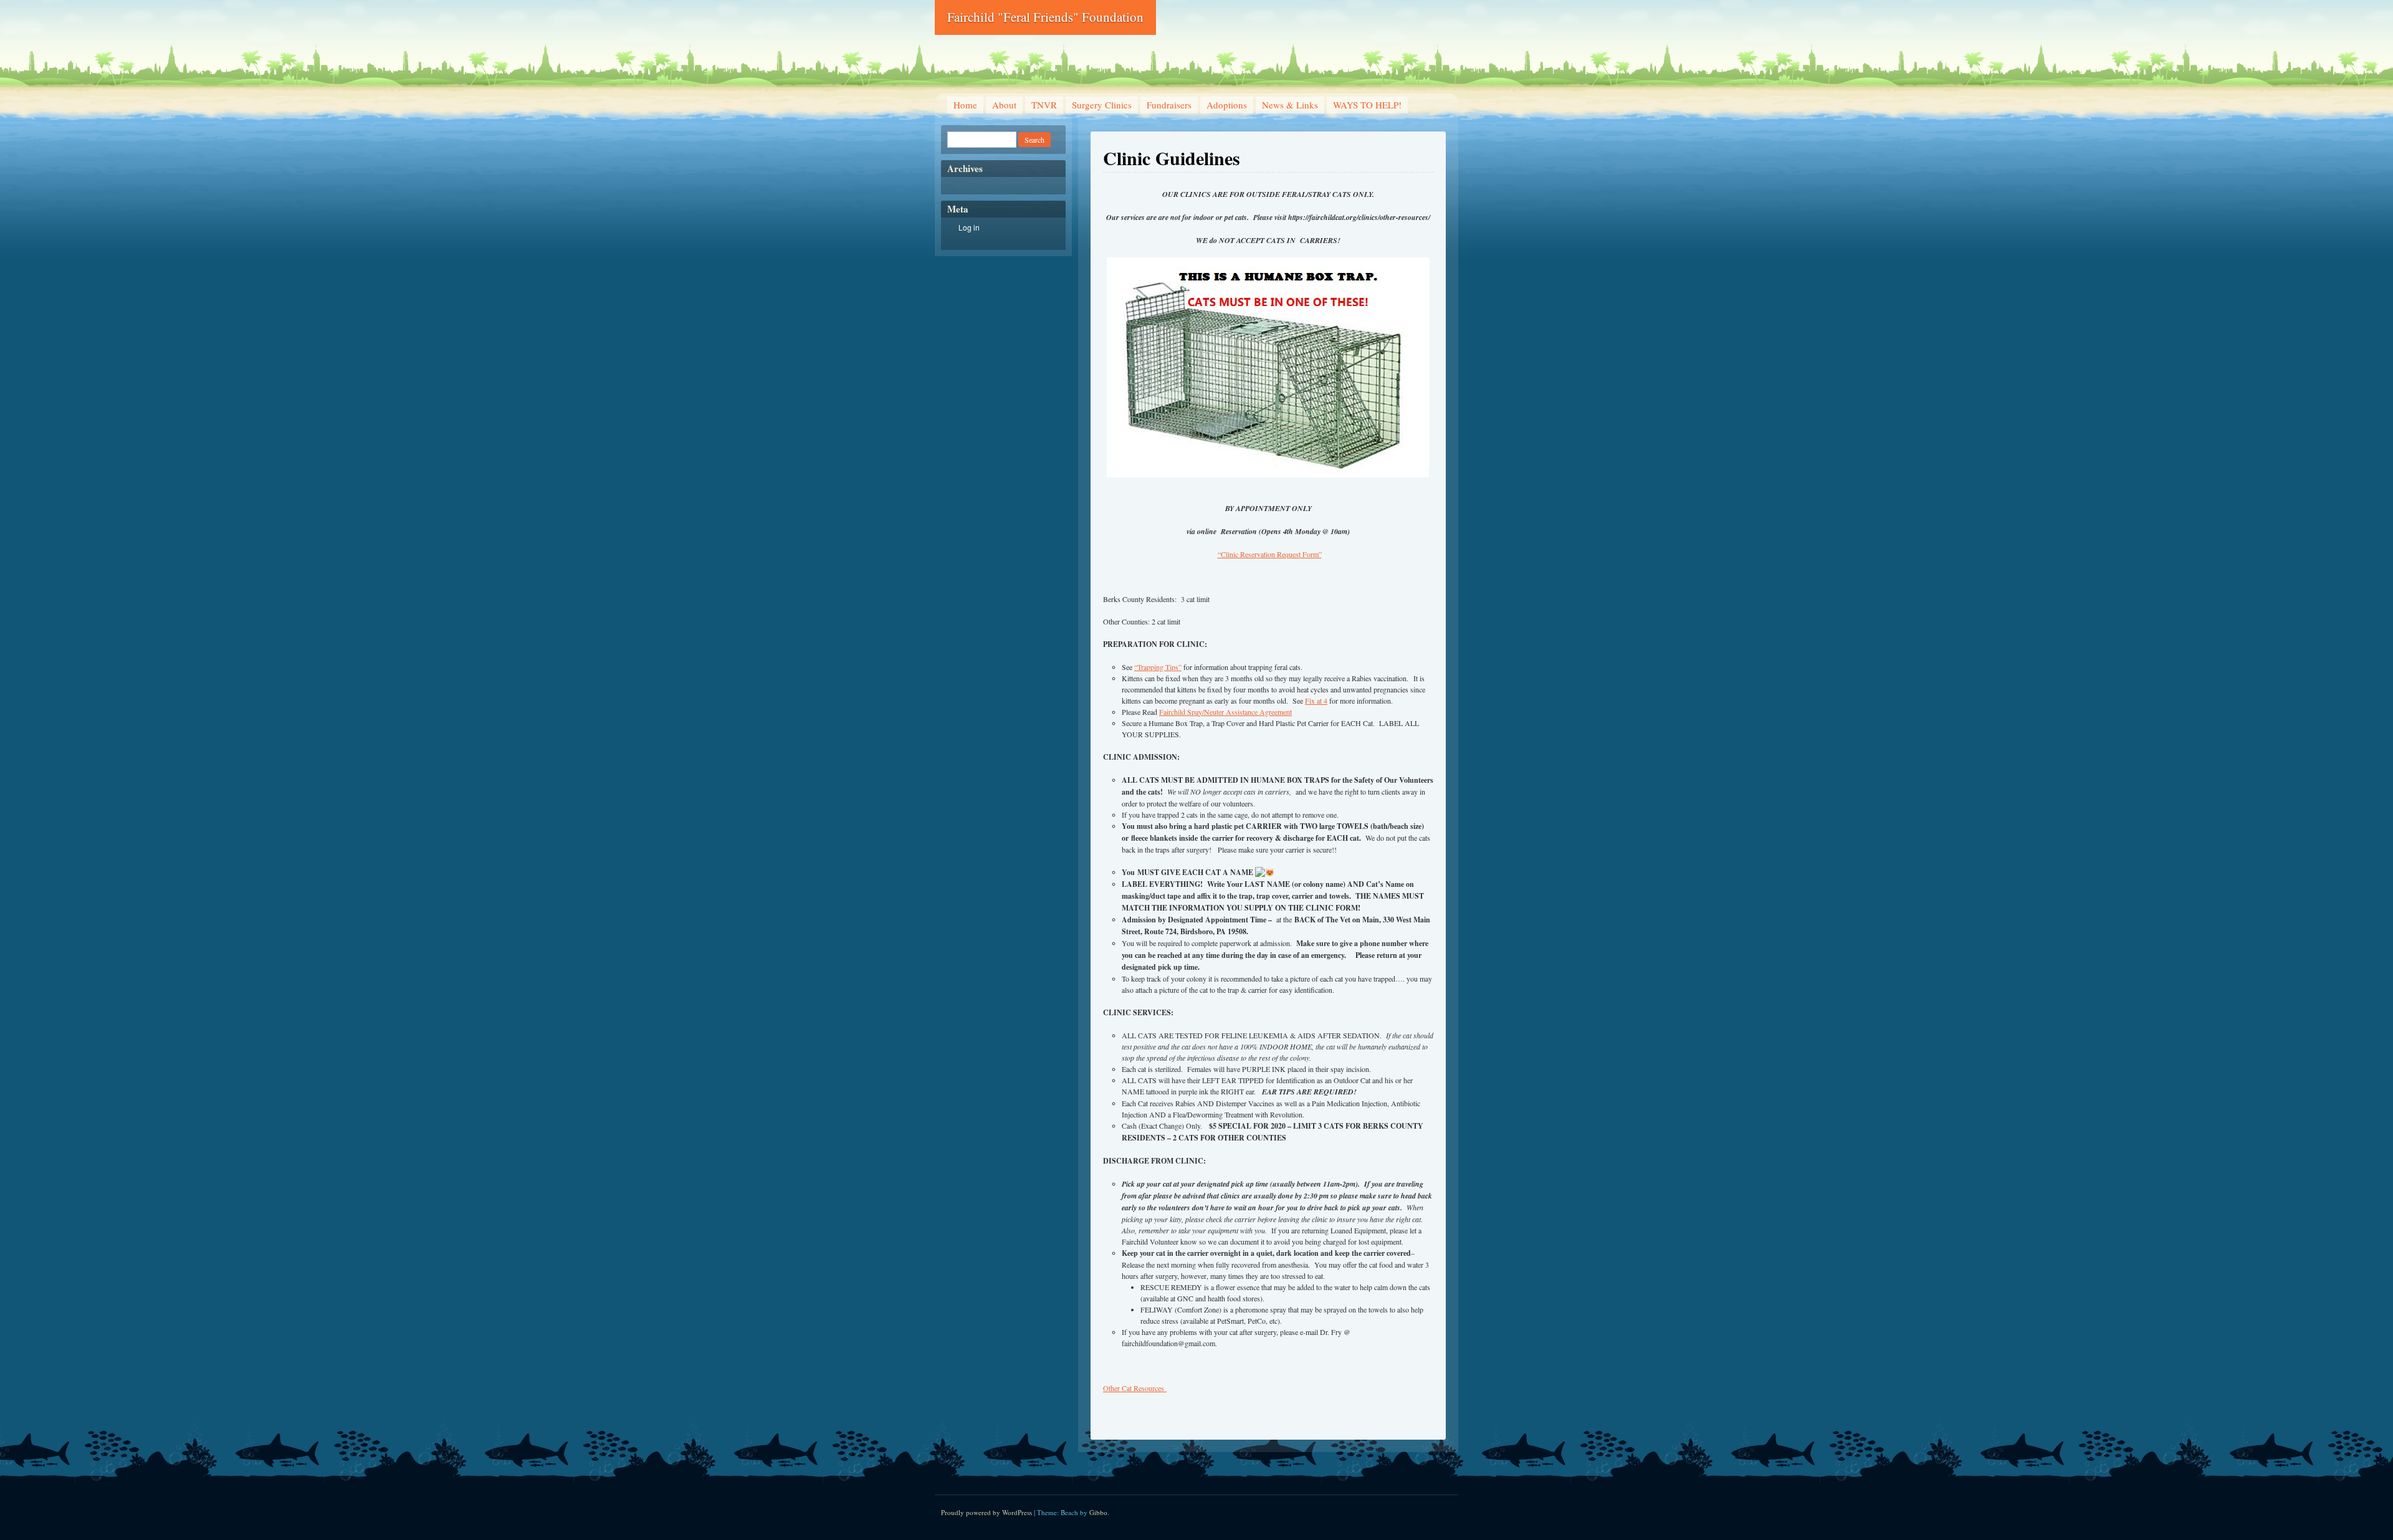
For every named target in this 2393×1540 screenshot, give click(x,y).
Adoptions (1227, 105)
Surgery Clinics (1102, 105)
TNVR (1044, 105)
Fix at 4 (1316, 701)
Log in (969, 227)
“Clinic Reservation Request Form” (1270, 554)
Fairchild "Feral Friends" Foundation (1045, 17)
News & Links (1290, 105)
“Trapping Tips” (1158, 667)
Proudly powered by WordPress (986, 1512)
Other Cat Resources (1135, 1388)
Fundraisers (1169, 105)
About (1004, 105)
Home (965, 105)
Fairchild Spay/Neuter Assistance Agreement (1225, 712)
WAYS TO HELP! (1367, 105)
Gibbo (1098, 1512)
